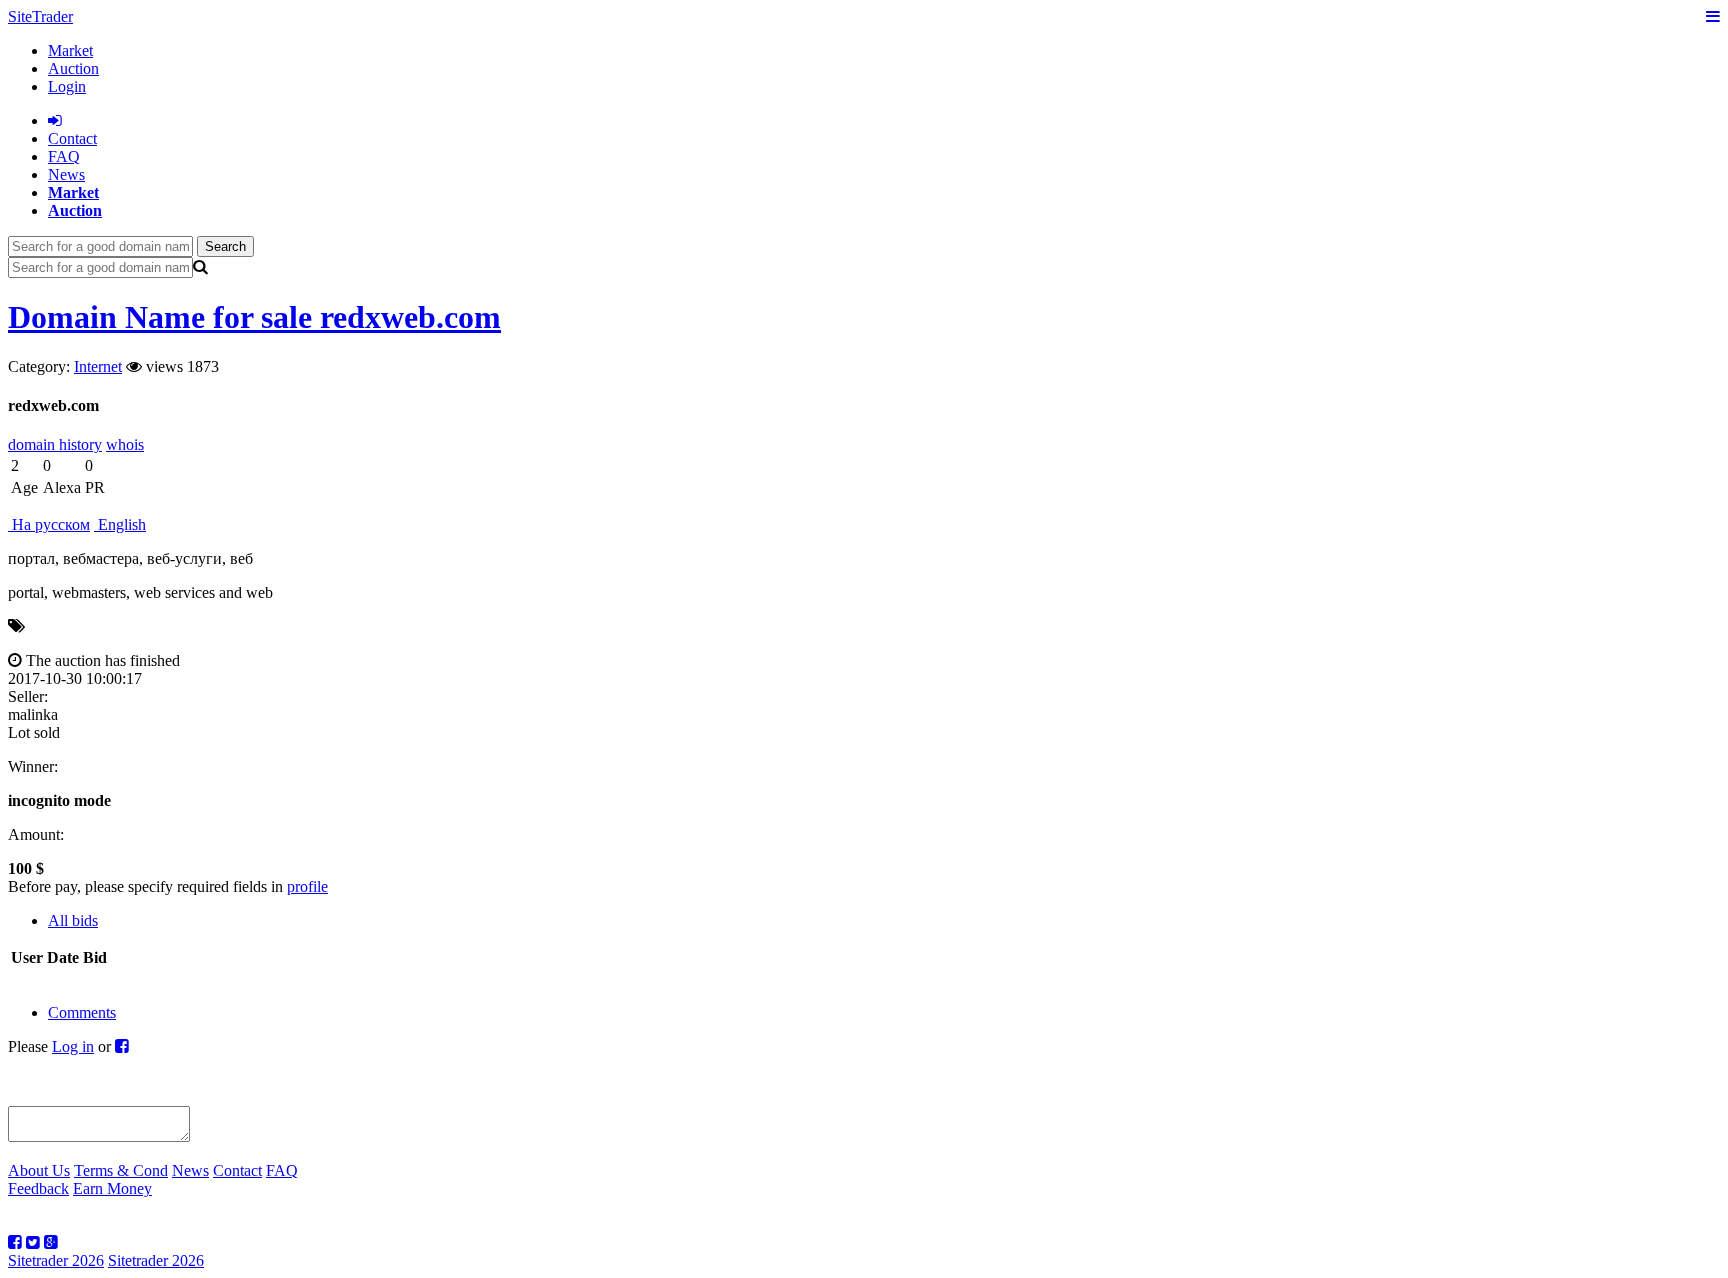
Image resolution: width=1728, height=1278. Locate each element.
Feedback (38, 1188)
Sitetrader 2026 (56, 1260)
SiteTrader (40, 16)
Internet (98, 366)
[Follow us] (15, 1242)
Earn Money (112, 1188)
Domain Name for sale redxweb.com (254, 317)
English (120, 524)
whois (125, 444)
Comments (82, 1012)
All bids (73, 920)
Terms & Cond (121, 1170)
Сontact (72, 138)
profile (307, 886)
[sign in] (55, 120)
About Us (39, 1170)
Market (70, 50)
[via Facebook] (122, 1046)
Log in (73, 1046)
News (66, 174)
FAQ (64, 156)
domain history (55, 444)
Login (67, 86)
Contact (237, 1170)
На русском (49, 524)
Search (225, 246)
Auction (73, 68)
